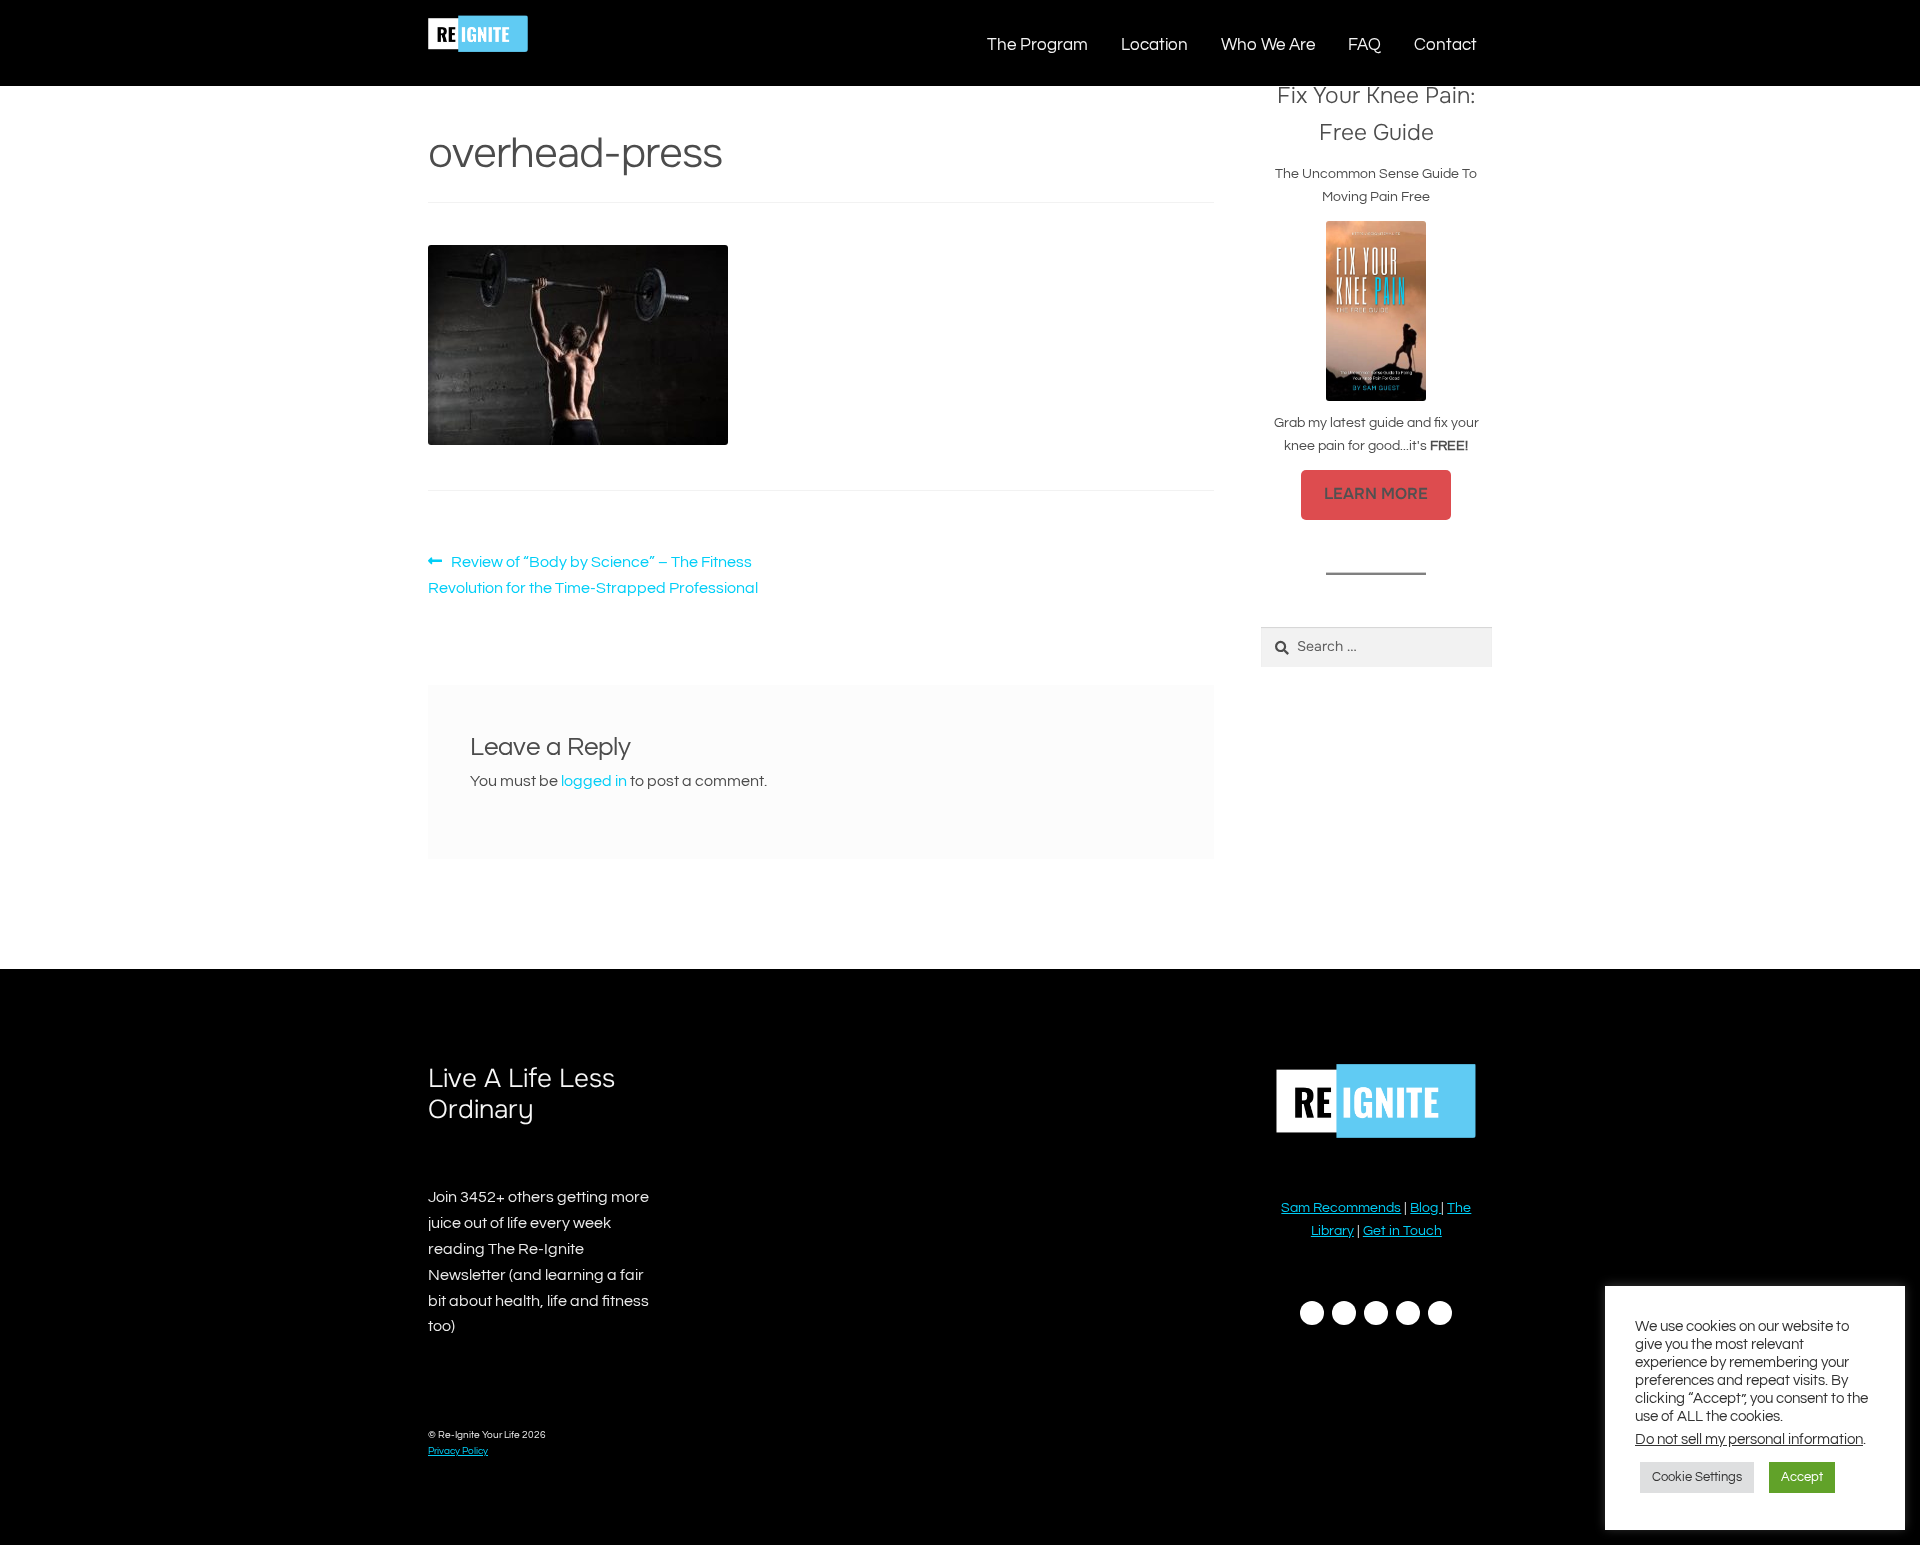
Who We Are (1268, 44)
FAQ (1364, 44)
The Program (1037, 44)
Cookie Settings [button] (1697, 1477)
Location (1154, 44)
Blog (1425, 1208)
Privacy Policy (458, 1451)
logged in (594, 781)
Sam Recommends (1341, 1208)
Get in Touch (1402, 1231)
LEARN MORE (1376, 494)
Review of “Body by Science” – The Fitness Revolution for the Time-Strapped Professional (593, 574)
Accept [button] (1802, 1477)
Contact (1445, 44)
